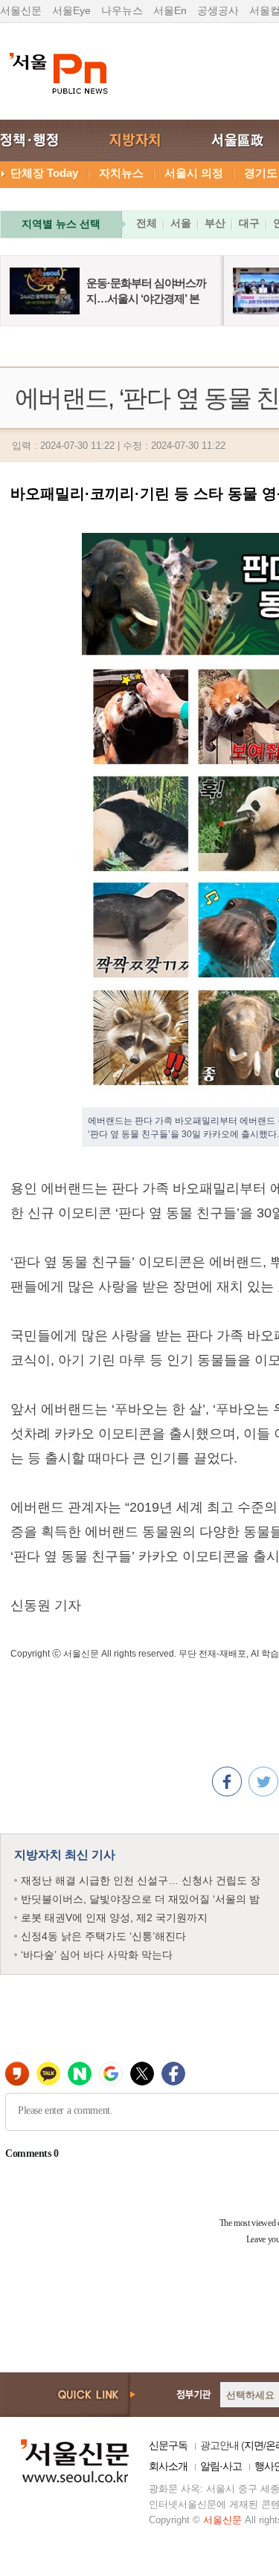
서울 (181, 223)
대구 (249, 223)
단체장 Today (44, 173)
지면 (254, 2445)
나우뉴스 (122, 10)
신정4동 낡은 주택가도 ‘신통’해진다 (103, 1936)
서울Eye (71, 10)
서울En (170, 10)
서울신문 (21, 10)
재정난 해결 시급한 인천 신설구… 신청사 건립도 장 (141, 1880)
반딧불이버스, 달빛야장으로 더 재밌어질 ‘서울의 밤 (140, 1899)
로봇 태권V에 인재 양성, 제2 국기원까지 (114, 1918)
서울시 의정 (194, 173)
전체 (147, 223)
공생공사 (218, 10)
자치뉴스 (121, 173)
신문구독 (168, 2445)
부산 (215, 223)
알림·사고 (221, 2466)
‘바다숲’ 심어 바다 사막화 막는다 (97, 1955)
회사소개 (168, 2466)
